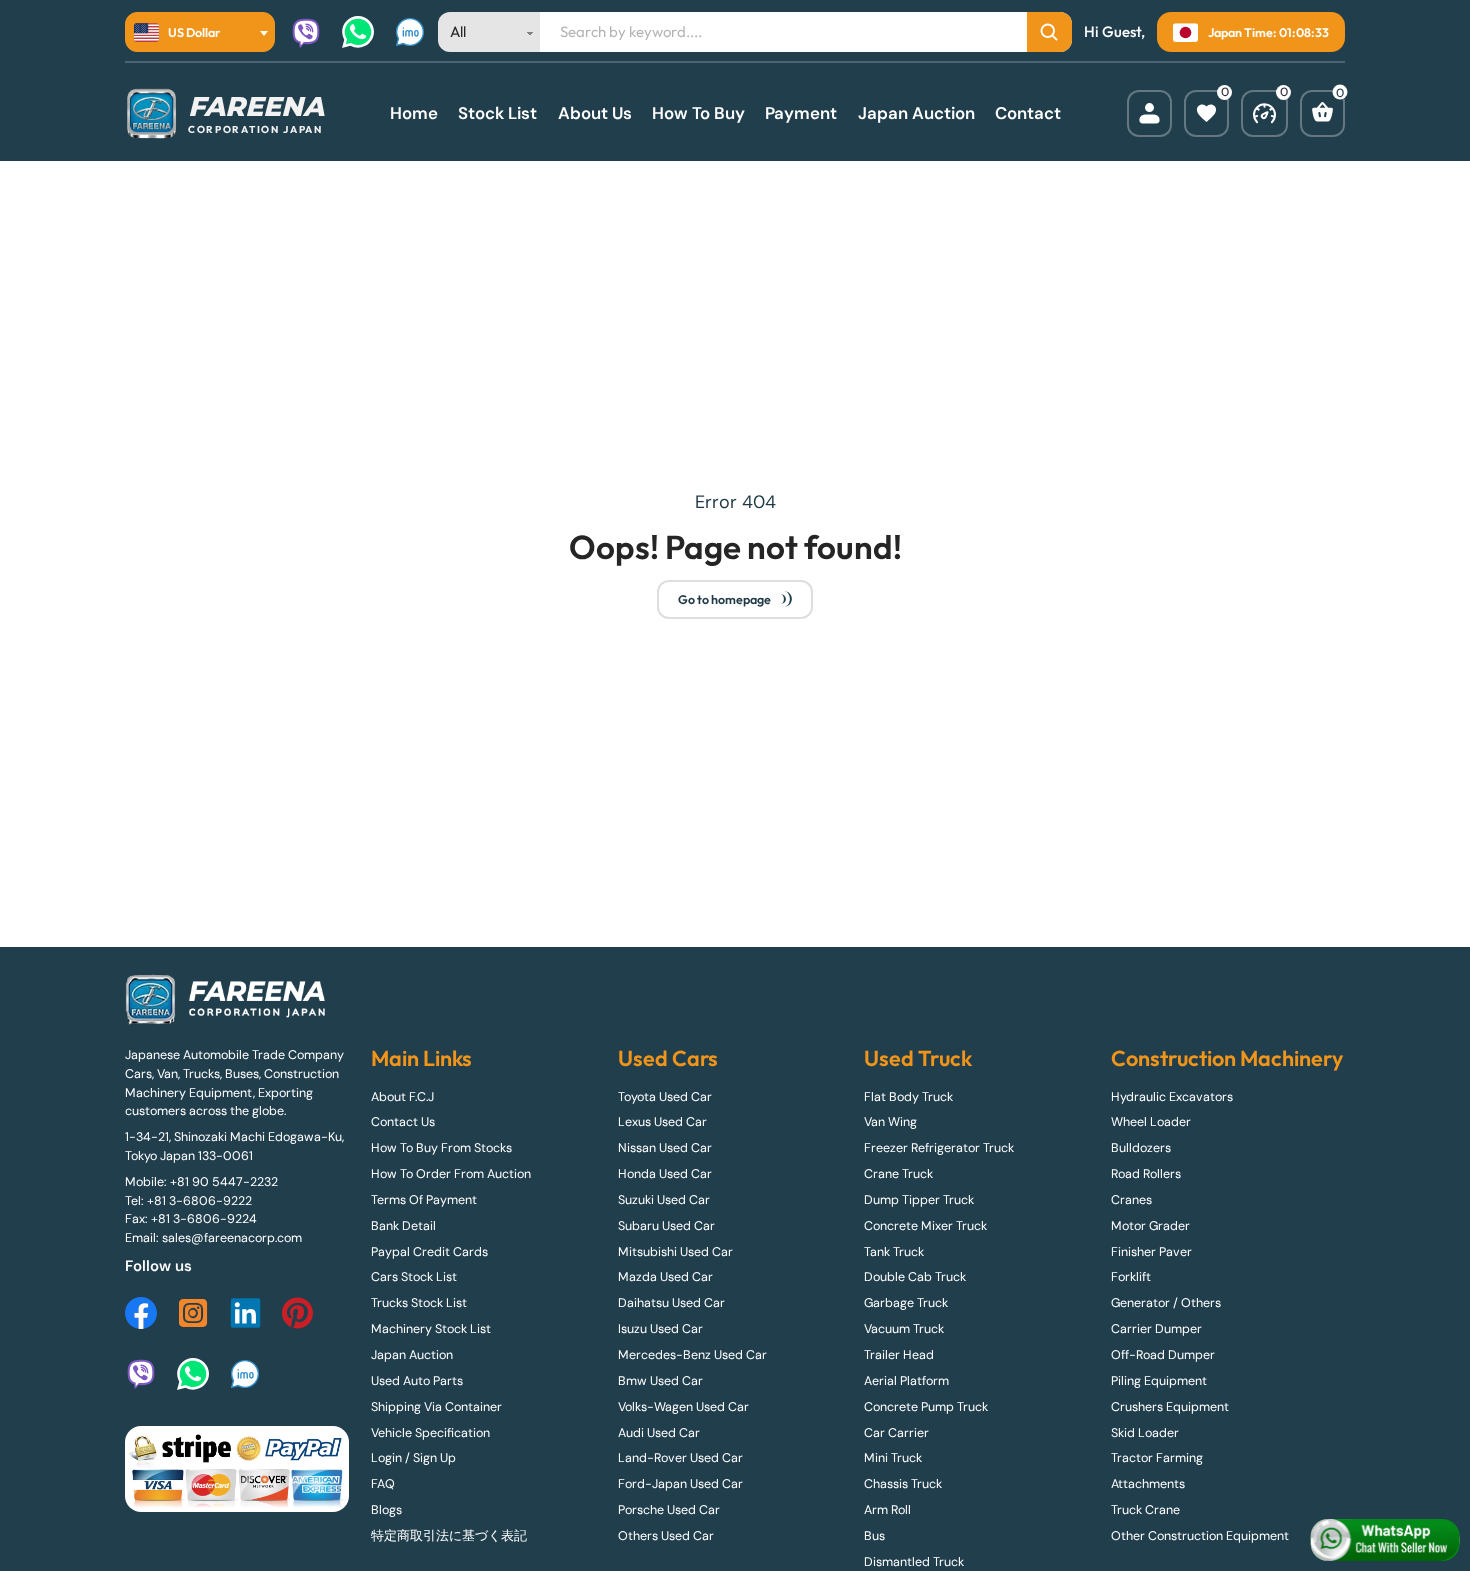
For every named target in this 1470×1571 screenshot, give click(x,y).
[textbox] (183, 32)
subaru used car (666, 1226)
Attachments (1148, 1484)
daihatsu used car (671, 1303)
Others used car (666, 1536)
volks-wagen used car (683, 1407)
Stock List (497, 113)
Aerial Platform (906, 1381)
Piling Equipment (1159, 1381)
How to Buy (698, 113)
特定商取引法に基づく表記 (449, 1536)
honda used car (665, 1174)
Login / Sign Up (413, 1458)
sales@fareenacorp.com (232, 1238)
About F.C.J (402, 1097)
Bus (874, 1536)
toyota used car (665, 1097)
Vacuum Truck (904, 1329)
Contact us (403, 1122)
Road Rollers (1146, 1174)
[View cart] (1322, 113)
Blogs (386, 1510)
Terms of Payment (424, 1200)
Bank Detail (403, 1226)
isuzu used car (660, 1329)
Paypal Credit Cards (429, 1252)
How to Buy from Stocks (441, 1148)
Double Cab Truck (915, 1277)
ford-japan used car (680, 1484)
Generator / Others (1166, 1303)
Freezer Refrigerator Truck (939, 1148)
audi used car (659, 1433)
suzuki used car (664, 1200)
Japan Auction (916, 113)
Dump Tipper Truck (919, 1200)
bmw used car (660, 1381)
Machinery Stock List (431, 1329)
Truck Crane (1145, 1510)
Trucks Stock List (419, 1303)
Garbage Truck (906, 1303)
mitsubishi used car (675, 1252)
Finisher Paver (1151, 1252)
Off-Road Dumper (1163, 1355)
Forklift (1131, 1277)
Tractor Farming (1157, 1458)
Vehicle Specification (430, 1433)
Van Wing (890, 1122)
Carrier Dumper (1156, 1329)
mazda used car (665, 1277)
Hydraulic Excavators (1172, 1097)
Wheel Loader (1151, 1122)
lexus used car (662, 1122)
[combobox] (200, 32)
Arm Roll (887, 1510)
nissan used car (665, 1148)
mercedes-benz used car (692, 1355)
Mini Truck (893, 1458)
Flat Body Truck (908, 1097)
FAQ (383, 1484)
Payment (801, 113)
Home (414, 113)
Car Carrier (896, 1433)
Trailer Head (899, 1355)
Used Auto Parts (417, 1381)
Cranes (1131, 1200)
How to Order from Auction (451, 1174)
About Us (595, 113)
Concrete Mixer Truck (925, 1226)
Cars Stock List (414, 1277)
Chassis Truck (903, 1484)
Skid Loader (1145, 1433)
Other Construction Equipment (1200, 1536)
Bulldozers (1141, 1148)
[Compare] (1264, 113)
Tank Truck (894, 1252)
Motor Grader (1150, 1226)
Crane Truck (898, 1174)
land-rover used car (680, 1458)
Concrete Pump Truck (926, 1407)
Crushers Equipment (1170, 1407)
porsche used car (669, 1510)
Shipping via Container (436, 1407)
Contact (1028, 113)
